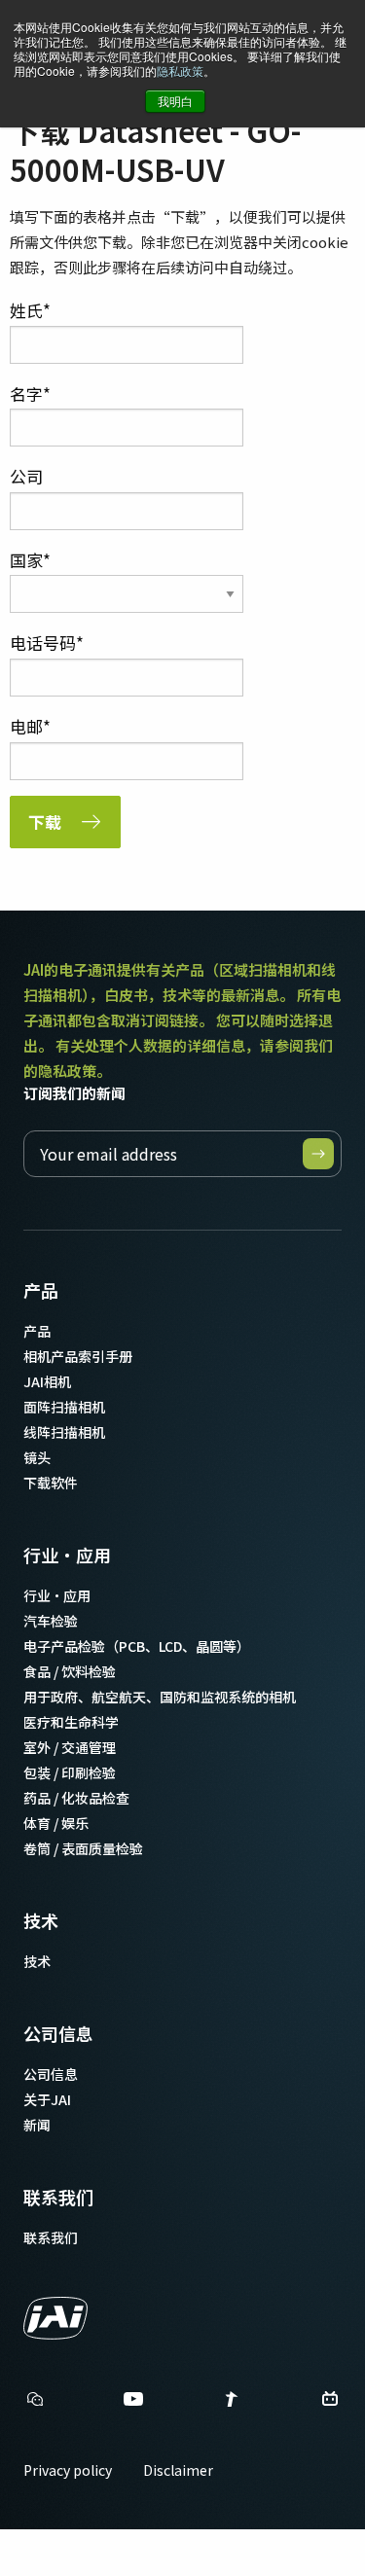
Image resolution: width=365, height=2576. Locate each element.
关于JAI (47, 2099)
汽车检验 (51, 1621)
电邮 (26, 726)
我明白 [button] (175, 101)
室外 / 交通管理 (70, 1747)
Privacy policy (68, 2470)
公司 (26, 476)
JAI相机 (47, 1381)
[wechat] (35, 2399)
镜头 (37, 1457)
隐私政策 (180, 71)
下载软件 (51, 1483)
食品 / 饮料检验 (70, 1671)
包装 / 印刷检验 (70, 1772)
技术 (41, 1920)
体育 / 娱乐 (56, 1823)
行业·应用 (67, 1555)
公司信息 (58, 2033)
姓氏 (26, 310)
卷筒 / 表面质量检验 (83, 1848)
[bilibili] (330, 2404)
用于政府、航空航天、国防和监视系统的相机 (160, 1697)
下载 (45, 822)
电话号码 (43, 643)
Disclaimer (178, 2470)
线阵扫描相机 (64, 1432)
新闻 (37, 2125)
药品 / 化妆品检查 (76, 1798)
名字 (26, 394)
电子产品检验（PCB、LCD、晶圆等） (137, 1646)
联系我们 (58, 2197)
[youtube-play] (133, 2404)
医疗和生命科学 (71, 1722)
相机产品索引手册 (78, 1356)
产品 (41, 1290)
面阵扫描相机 (64, 1407)
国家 (26, 560)
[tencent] (232, 2404)
